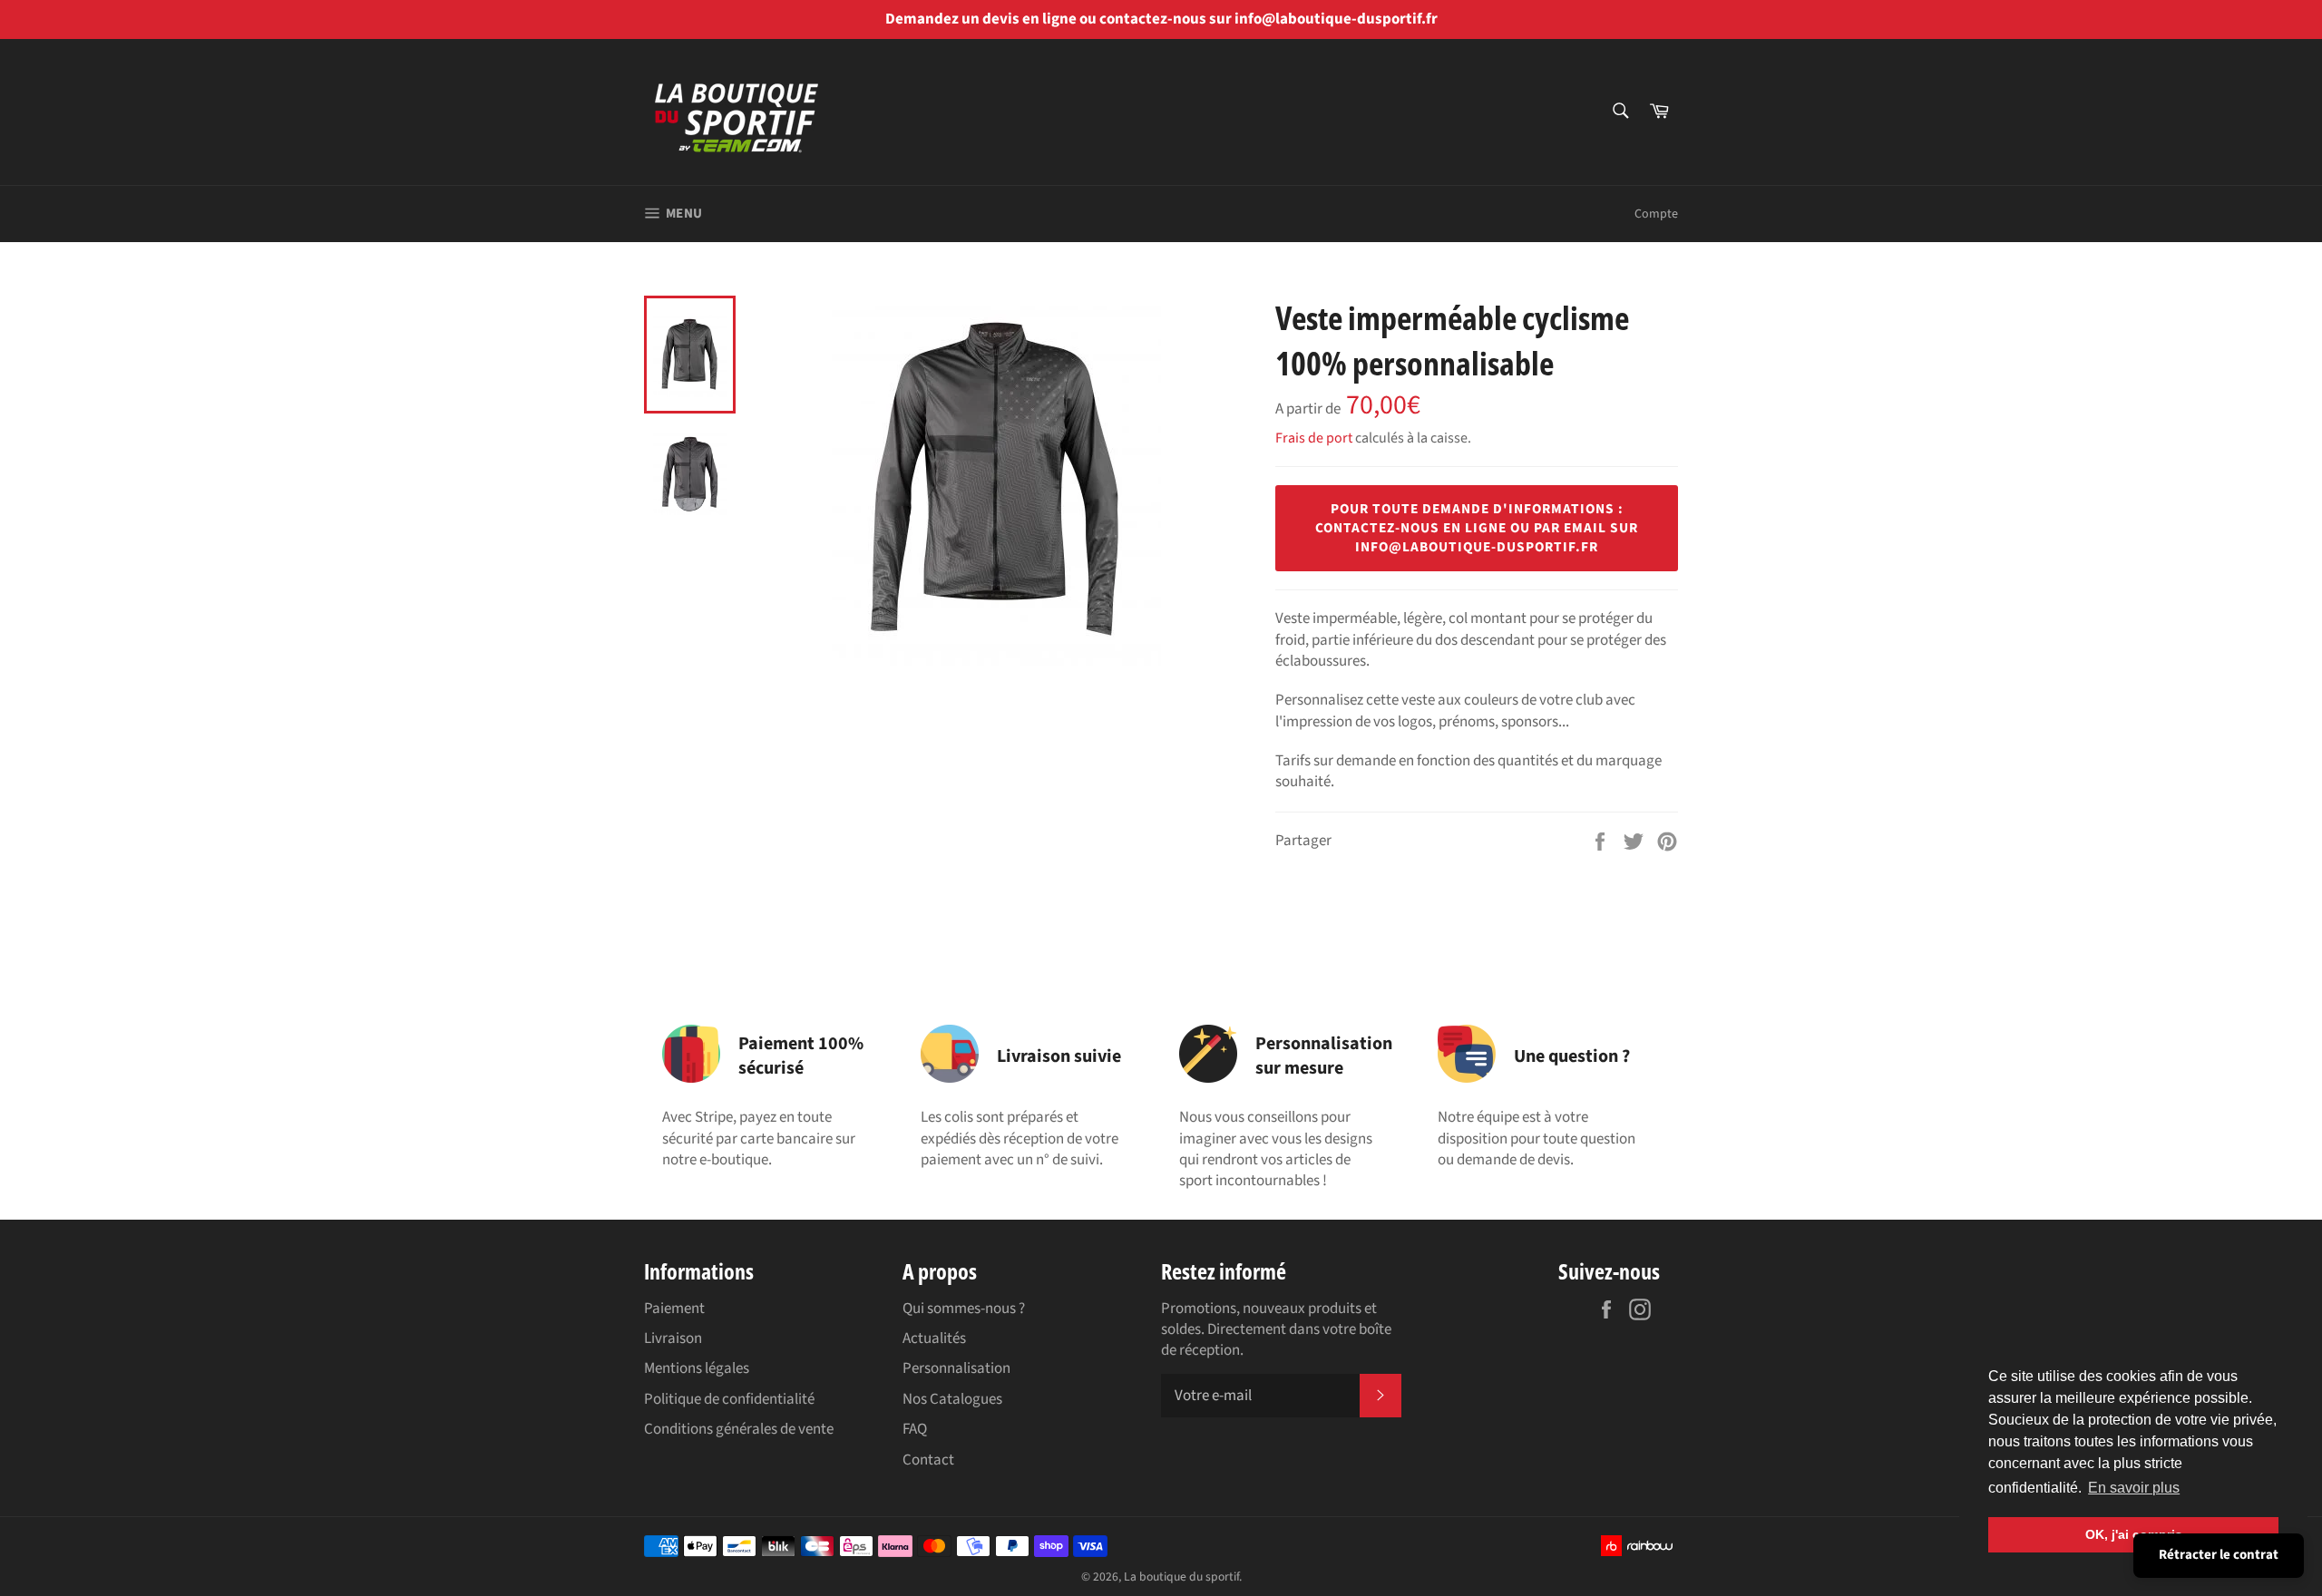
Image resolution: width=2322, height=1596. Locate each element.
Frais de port (1314, 438)
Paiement (674, 1309)
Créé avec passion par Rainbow (1639, 1546)
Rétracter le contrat (2219, 1555)
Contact (928, 1460)
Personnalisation (956, 1368)
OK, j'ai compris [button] (2134, 1534)
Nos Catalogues (952, 1399)
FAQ (915, 1429)
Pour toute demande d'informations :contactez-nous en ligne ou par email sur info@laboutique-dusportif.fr (1477, 528)
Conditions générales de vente (739, 1429)
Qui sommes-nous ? (964, 1309)
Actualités (934, 1338)
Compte (1656, 214)
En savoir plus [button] (2134, 1488)
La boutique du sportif (1181, 1577)
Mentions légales (697, 1368)
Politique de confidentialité (729, 1399)
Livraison (673, 1338)
